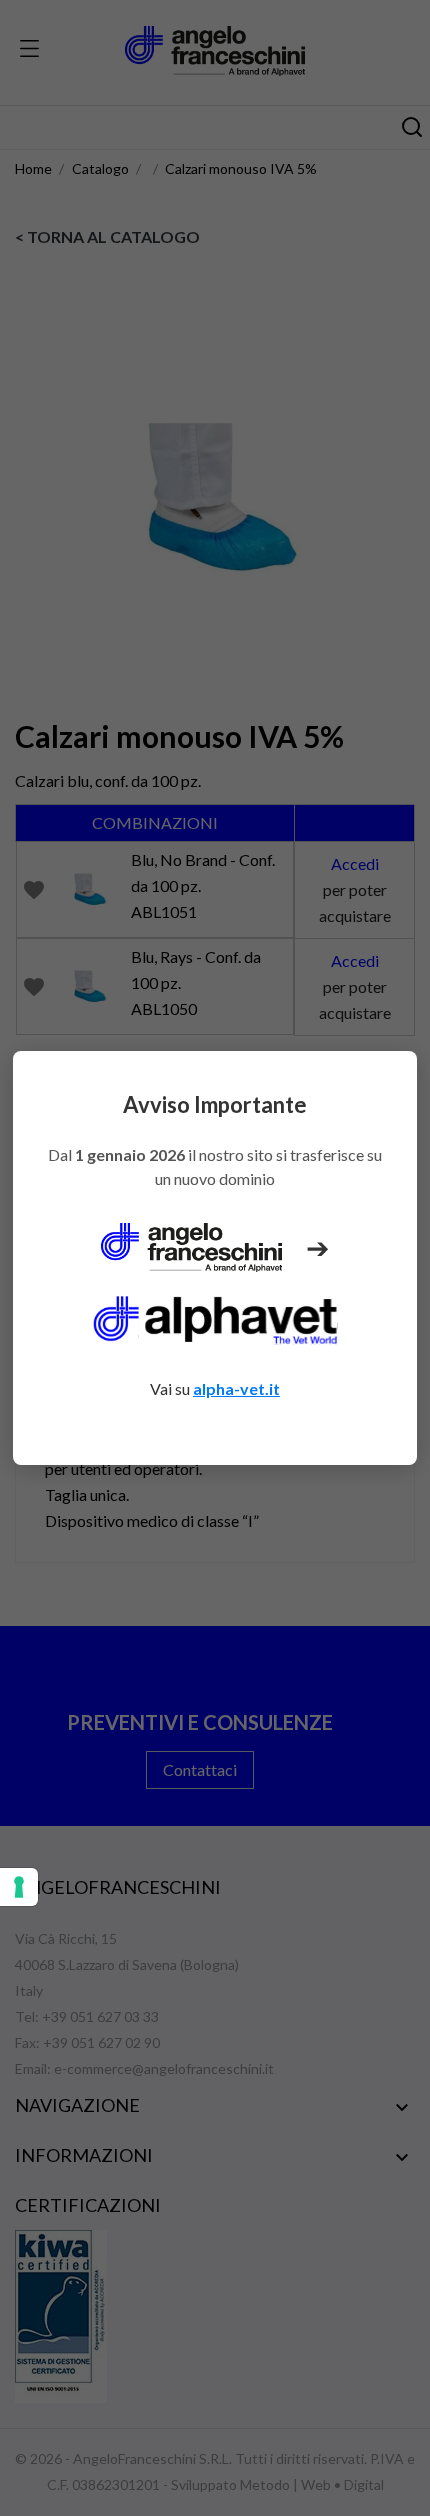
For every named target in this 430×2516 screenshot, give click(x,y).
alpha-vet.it (236, 1388)
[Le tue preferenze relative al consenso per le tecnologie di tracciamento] (19, 1887)
